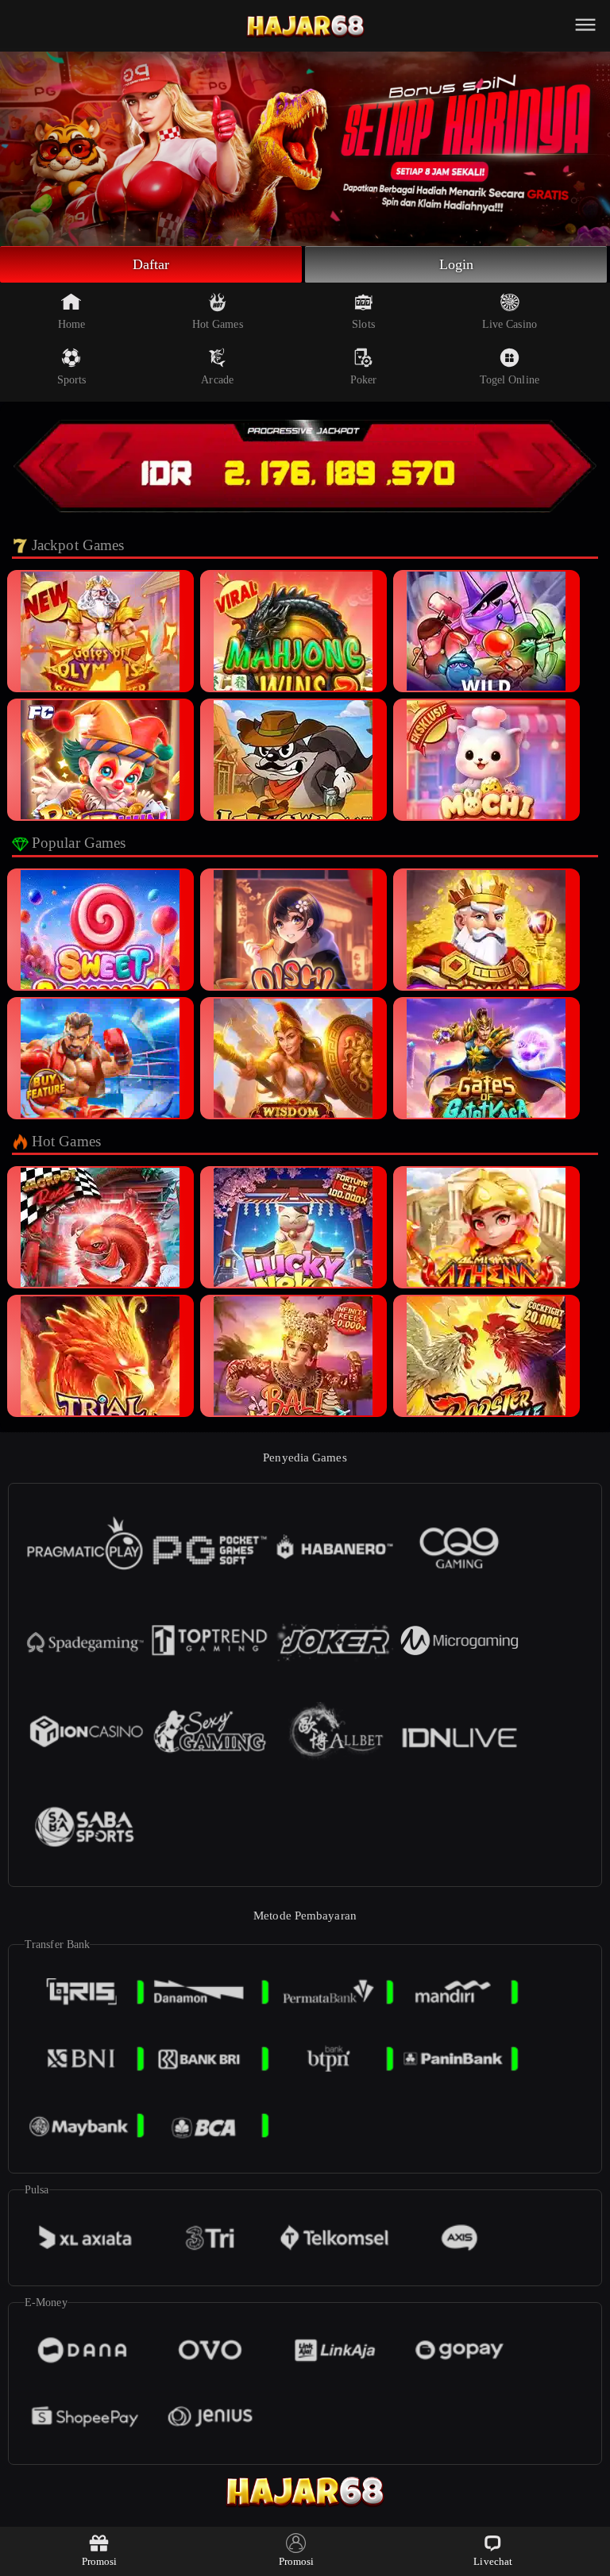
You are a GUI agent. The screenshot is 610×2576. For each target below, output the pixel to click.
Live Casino (510, 324)
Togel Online (510, 380)
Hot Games (218, 324)
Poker (364, 380)
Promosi (100, 2561)
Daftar (151, 264)
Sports (72, 380)
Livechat (493, 2561)
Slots (363, 324)
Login (457, 264)
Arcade (217, 380)
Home (71, 324)
